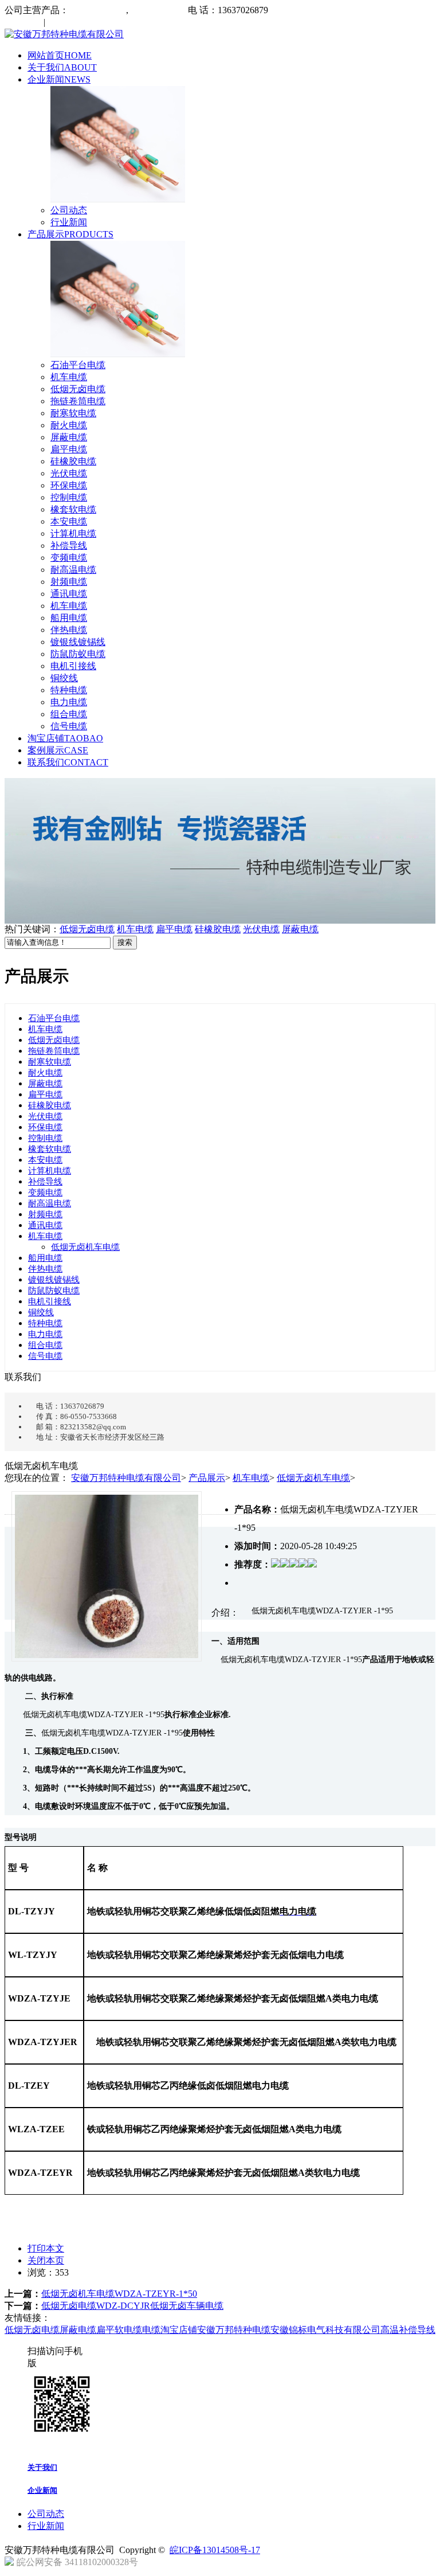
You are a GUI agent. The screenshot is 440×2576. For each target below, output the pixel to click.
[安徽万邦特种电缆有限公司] (64, 34)
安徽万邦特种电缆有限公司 (126, 1478)
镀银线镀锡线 (78, 642)
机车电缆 (69, 377)
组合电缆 (69, 714)
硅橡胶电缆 (73, 461)
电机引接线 (73, 666)
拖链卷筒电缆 (78, 401)
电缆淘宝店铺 (170, 2330)
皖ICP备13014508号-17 (215, 2550)
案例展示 (58, 750)
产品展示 (70, 234)
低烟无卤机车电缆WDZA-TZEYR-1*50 (119, 2294)
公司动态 (69, 210)
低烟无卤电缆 (78, 389)
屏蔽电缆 (69, 437)
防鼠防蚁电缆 (78, 654)
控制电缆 (69, 497)
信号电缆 (69, 726)
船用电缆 (69, 618)
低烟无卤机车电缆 (85, 1247)
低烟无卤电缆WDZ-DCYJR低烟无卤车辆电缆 (132, 2306)
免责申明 (65, 22)
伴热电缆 (69, 630)
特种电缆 (69, 690)
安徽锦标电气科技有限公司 (325, 2330)
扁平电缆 (69, 449)
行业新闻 (69, 222)
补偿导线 (69, 546)
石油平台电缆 (78, 365)
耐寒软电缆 (73, 413)
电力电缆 (69, 702)
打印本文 (46, 2248)
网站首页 (60, 55)
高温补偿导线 (408, 2330)
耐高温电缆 (73, 570)
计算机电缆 (73, 533)
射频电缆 (69, 582)
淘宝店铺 (65, 738)
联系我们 (68, 762)
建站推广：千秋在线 (182, 2565)
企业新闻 (59, 79)
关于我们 (62, 67)
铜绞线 (64, 678)
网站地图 (24, 22)
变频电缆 (69, 558)
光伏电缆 (69, 473)
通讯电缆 (69, 594)
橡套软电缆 (73, 509)
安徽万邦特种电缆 (234, 2330)
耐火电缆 (69, 425)
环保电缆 (69, 485)
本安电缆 (69, 521)
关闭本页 (46, 2260)
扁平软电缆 (119, 2330)
